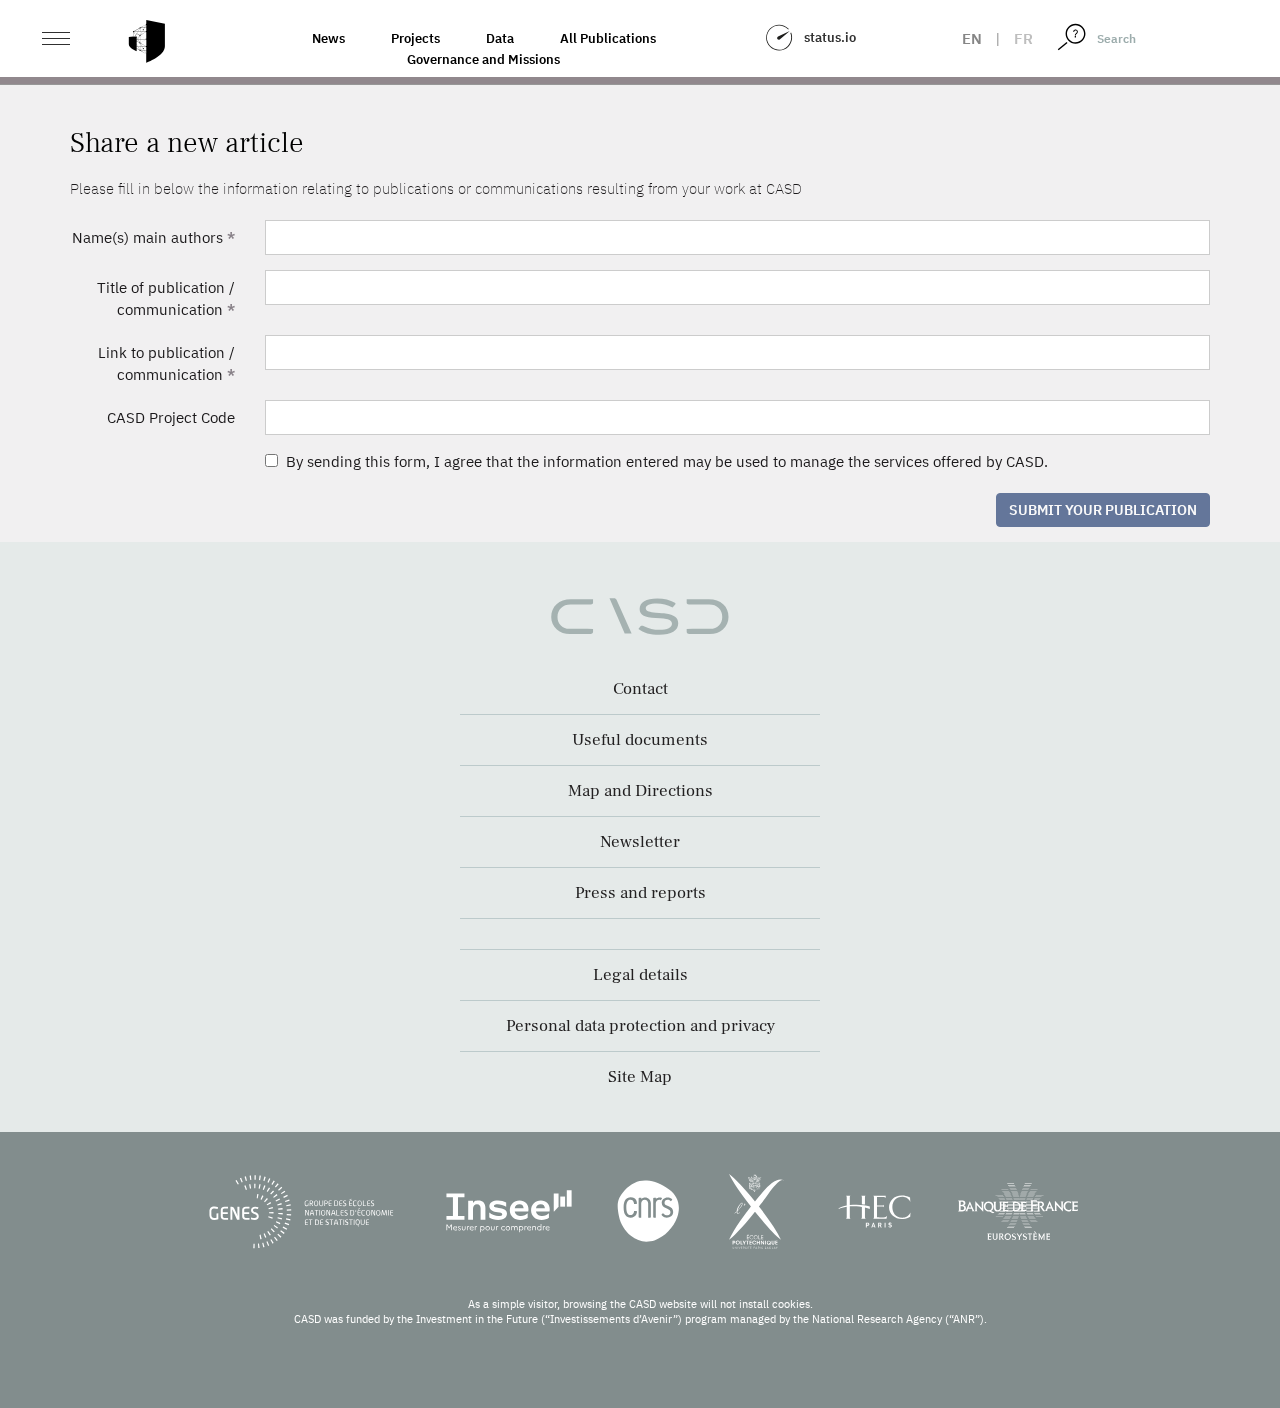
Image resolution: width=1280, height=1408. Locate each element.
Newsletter (640, 842)
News (328, 38)
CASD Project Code (171, 417)
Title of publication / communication (166, 298)
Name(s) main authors (153, 237)
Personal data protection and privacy (640, 1026)
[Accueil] (147, 41)
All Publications (608, 38)
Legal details (640, 975)
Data (500, 38)
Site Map (640, 1077)
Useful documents (640, 740)
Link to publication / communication (166, 363)
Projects (415, 38)
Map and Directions (640, 791)
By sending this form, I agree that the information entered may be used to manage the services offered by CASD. (663, 461)
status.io (830, 37)
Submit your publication (1103, 510)
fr (1023, 38)
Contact (640, 689)
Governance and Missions (483, 59)
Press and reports (640, 893)
